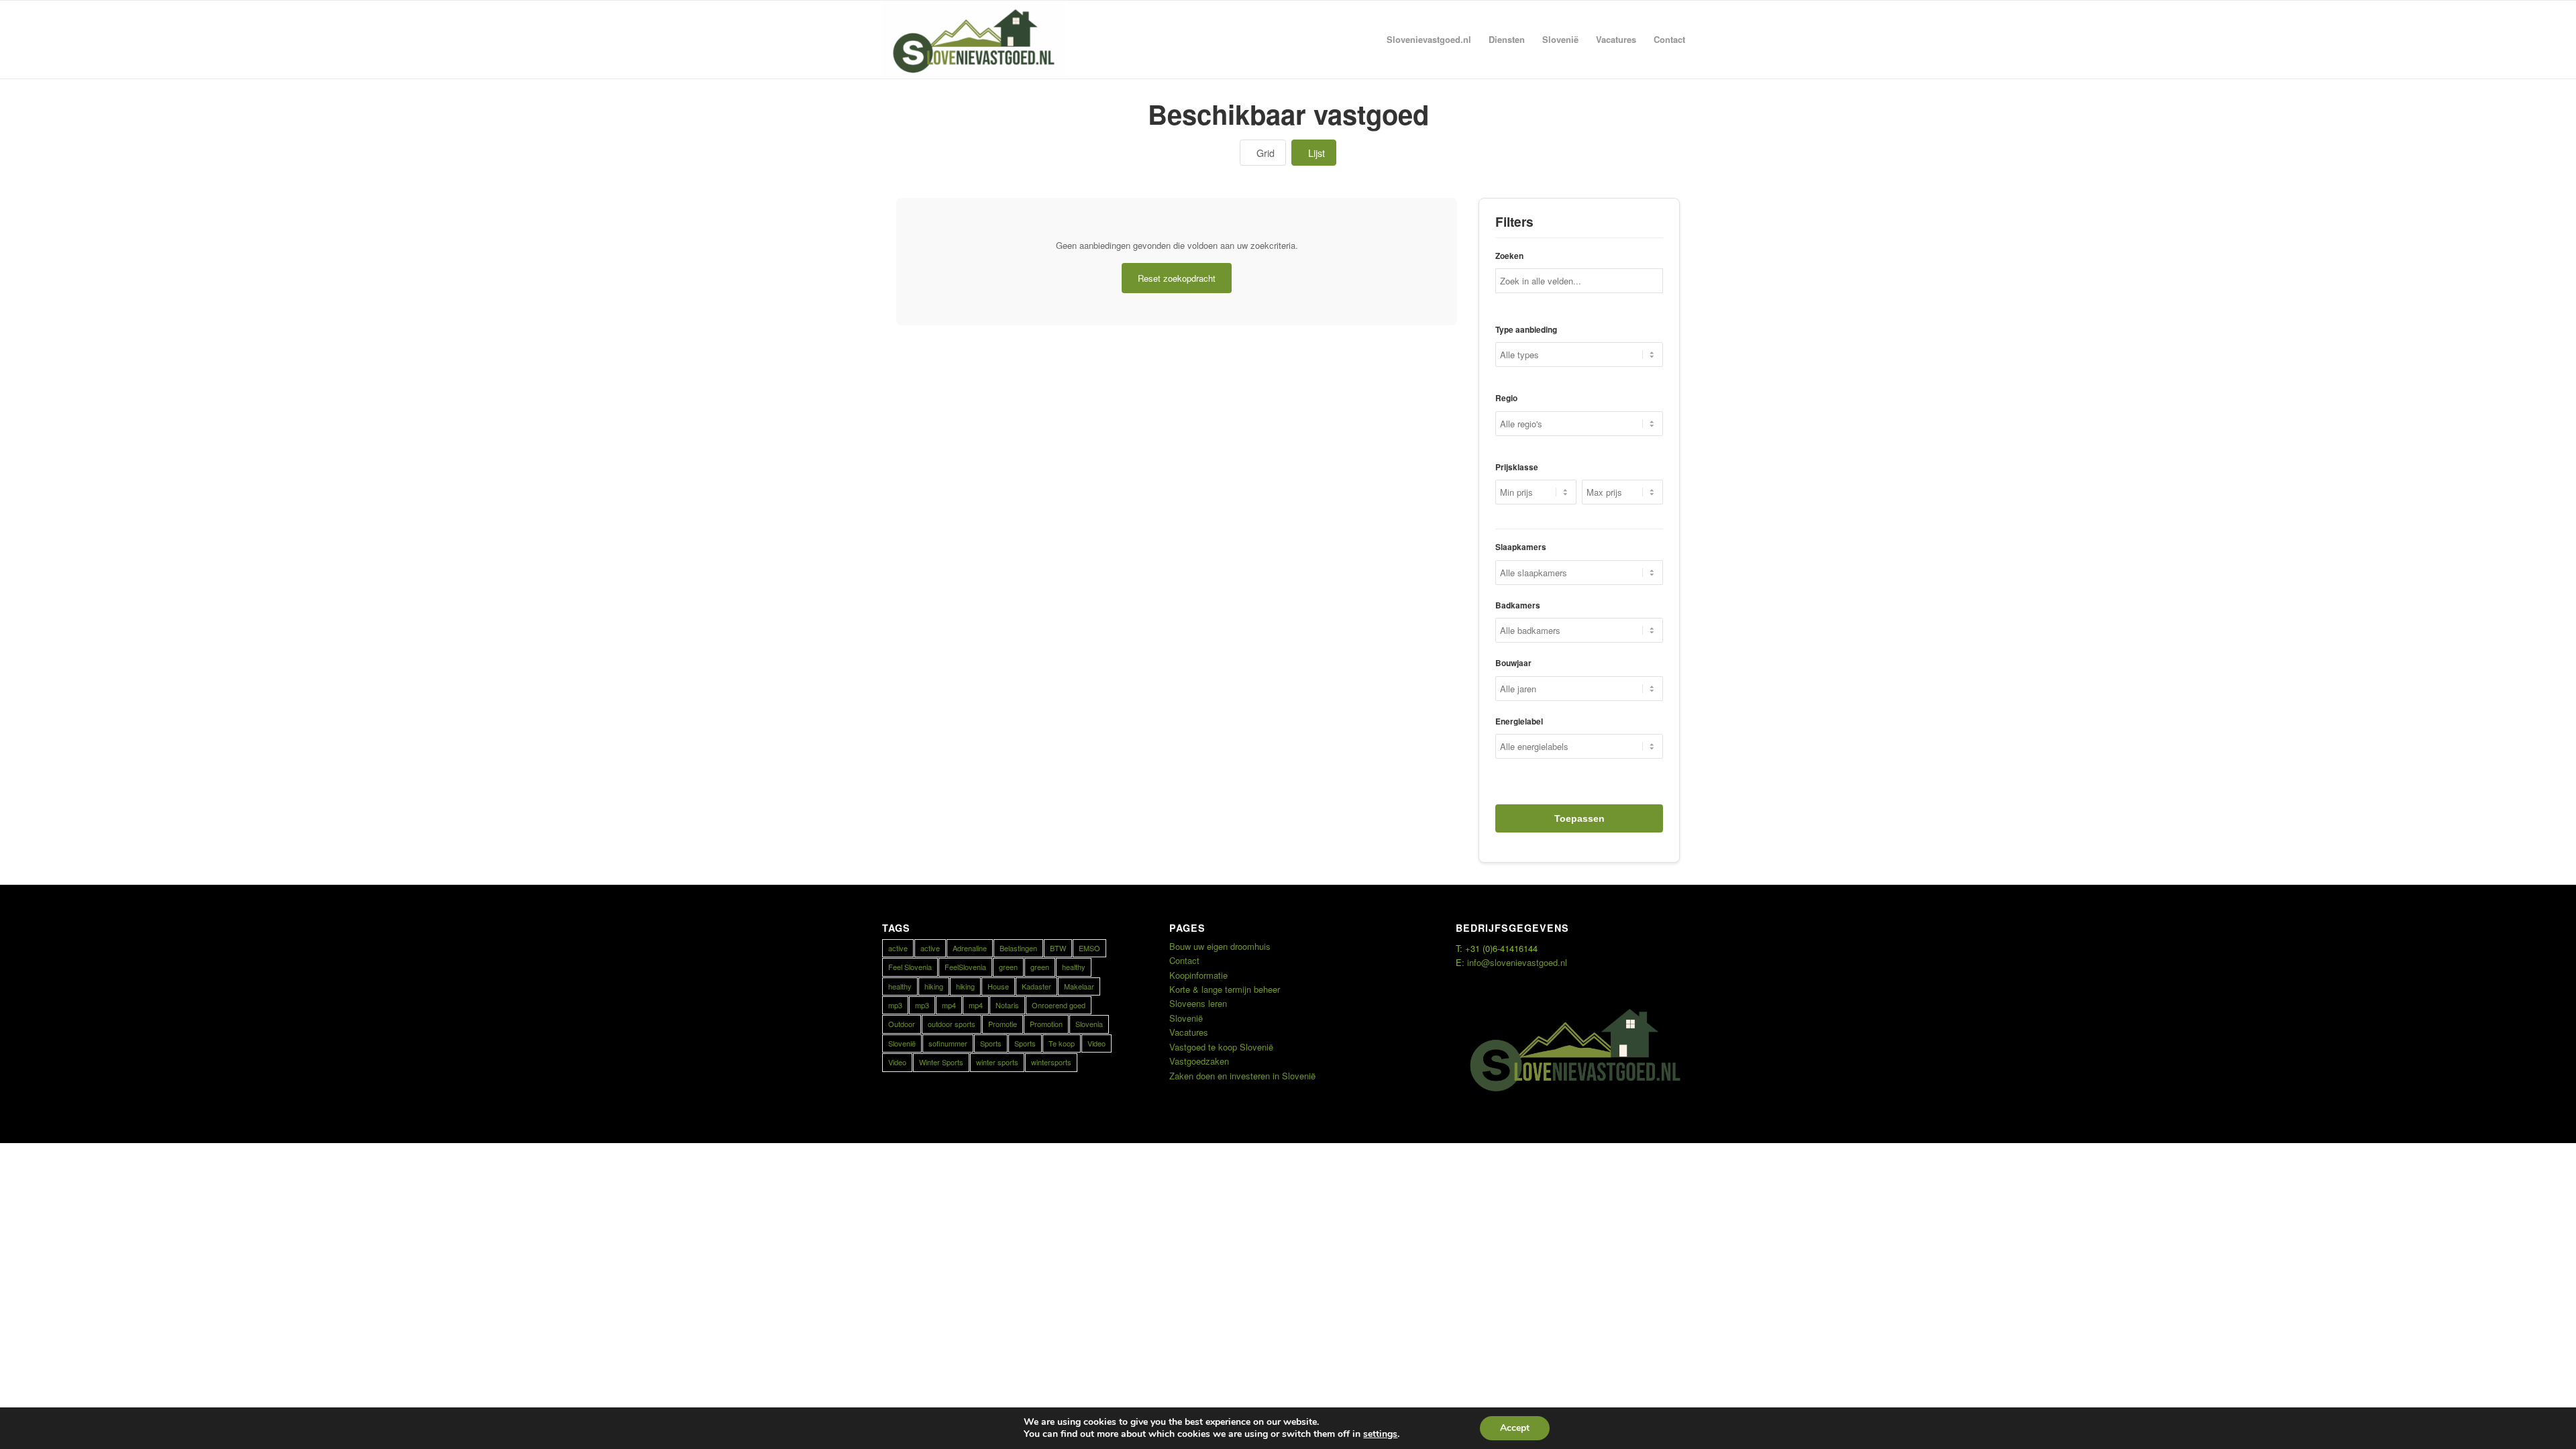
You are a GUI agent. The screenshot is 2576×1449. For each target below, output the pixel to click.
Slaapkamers (1521, 547)
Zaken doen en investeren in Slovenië (1242, 1076)
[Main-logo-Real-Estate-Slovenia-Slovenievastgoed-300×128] (973, 40)
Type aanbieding (1526, 330)
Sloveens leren (1198, 1003)
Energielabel (1519, 721)
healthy (1074, 967)
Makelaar (1079, 986)
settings (1380, 1434)
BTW (1058, 948)
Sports (991, 1043)
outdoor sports (952, 1024)
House (998, 986)
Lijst (1317, 153)
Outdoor (902, 1024)
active (898, 948)
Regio (1506, 398)
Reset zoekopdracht (1177, 278)
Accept (1515, 1428)
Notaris (1007, 1005)
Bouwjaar (1513, 663)
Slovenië (902, 1043)
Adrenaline (970, 948)
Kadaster (1036, 986)
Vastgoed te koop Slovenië (1221, 1047)
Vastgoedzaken (1199, 1061)
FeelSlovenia (965, 967)
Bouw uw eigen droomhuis (1220, 946)
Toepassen (1579, 818)
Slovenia (1089, 1024)
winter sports (997, 1062)
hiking (934, 986)
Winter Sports (941, 1062)
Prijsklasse (1517, 467)
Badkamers (1518, 605)
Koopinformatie (1198, 975)
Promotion (1046, 1024)
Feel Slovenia (910, 967)
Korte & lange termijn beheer (1225, 989)
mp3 (895, 1005)
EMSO (1089, 948)
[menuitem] (1429, 40)
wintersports (1051, 1062)
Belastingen (1018, 948)
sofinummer (948, 1043)
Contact (1184, 960)
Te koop (1062, 1043)
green (1008, 967)
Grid (1266, 153)
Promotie (1003, 1024)
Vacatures (1189, 1032)
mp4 (949, 1005)
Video (1096, 1043)
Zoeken (1509, 256)
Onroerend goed (1059, 1005)
